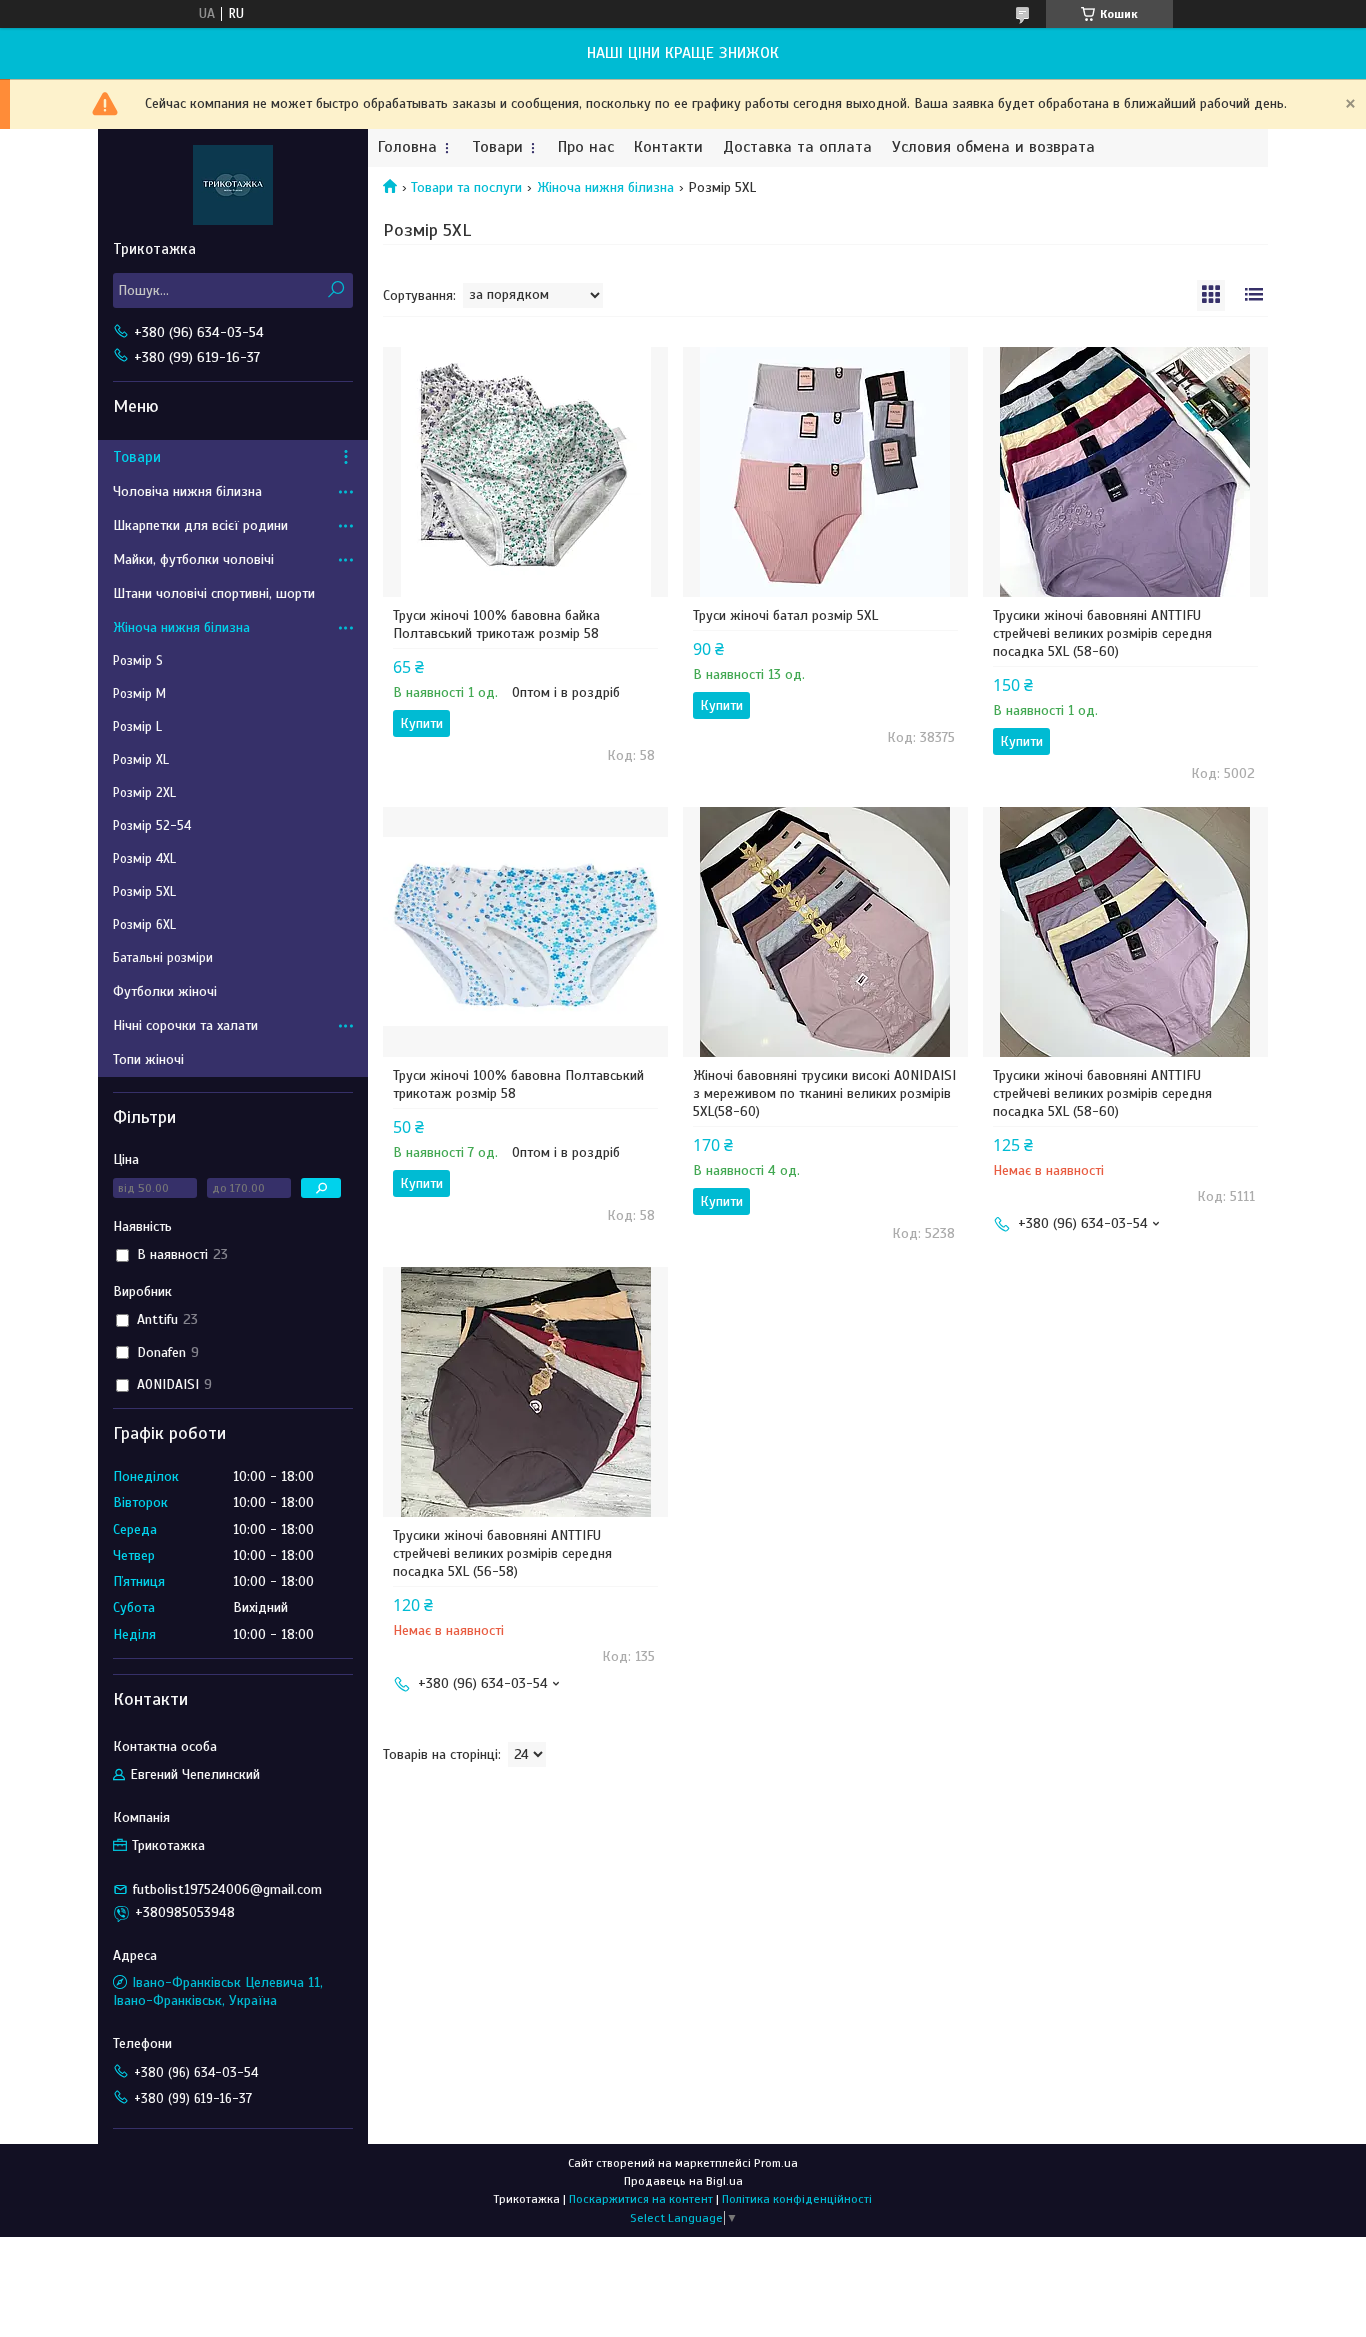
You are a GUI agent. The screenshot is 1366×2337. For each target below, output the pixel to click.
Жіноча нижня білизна (605, 187)
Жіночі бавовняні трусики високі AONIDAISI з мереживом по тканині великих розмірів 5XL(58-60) (824, 1093)
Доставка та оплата (797, 147)
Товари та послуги (466, 187)
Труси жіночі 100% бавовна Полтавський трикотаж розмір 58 (518, 1084)
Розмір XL (141, 760)
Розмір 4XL (144, 859)
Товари (497, 147)
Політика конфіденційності (797, 2199)
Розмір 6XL (144, 925)
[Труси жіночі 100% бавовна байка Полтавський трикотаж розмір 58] (525, 472)
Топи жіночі (148, 1059)
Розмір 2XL (144, 793)
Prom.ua (776, 2163)
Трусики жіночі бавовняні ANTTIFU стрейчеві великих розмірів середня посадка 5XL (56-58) (502, 1553)
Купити (421, 723)
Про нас (586, 147)
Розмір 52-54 (152, 826)
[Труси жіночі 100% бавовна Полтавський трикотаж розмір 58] (525, 932)
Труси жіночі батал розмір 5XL (785, 615)
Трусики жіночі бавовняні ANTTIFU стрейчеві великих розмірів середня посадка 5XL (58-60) (1102, 633)
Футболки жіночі (165, 991)
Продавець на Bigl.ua (683, 2181)
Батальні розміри (163, 958)
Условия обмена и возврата (993, 147)
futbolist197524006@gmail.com (227, 1889)
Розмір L (137, 727)
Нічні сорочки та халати (185, 1025)
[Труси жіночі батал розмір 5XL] (825, 472)
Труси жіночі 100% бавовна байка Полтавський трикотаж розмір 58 (496, 624)
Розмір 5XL (144, 892)
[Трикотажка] (233, 184)
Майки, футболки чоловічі (193, 559)
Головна (407, 147)
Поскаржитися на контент (641, 2199)
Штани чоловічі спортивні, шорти (214, 593)
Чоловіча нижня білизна (187, 491)
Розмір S (138, 661)
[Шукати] (335, 290)
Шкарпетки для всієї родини (200, 525)
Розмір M (139, 694)
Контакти (668, 147)
